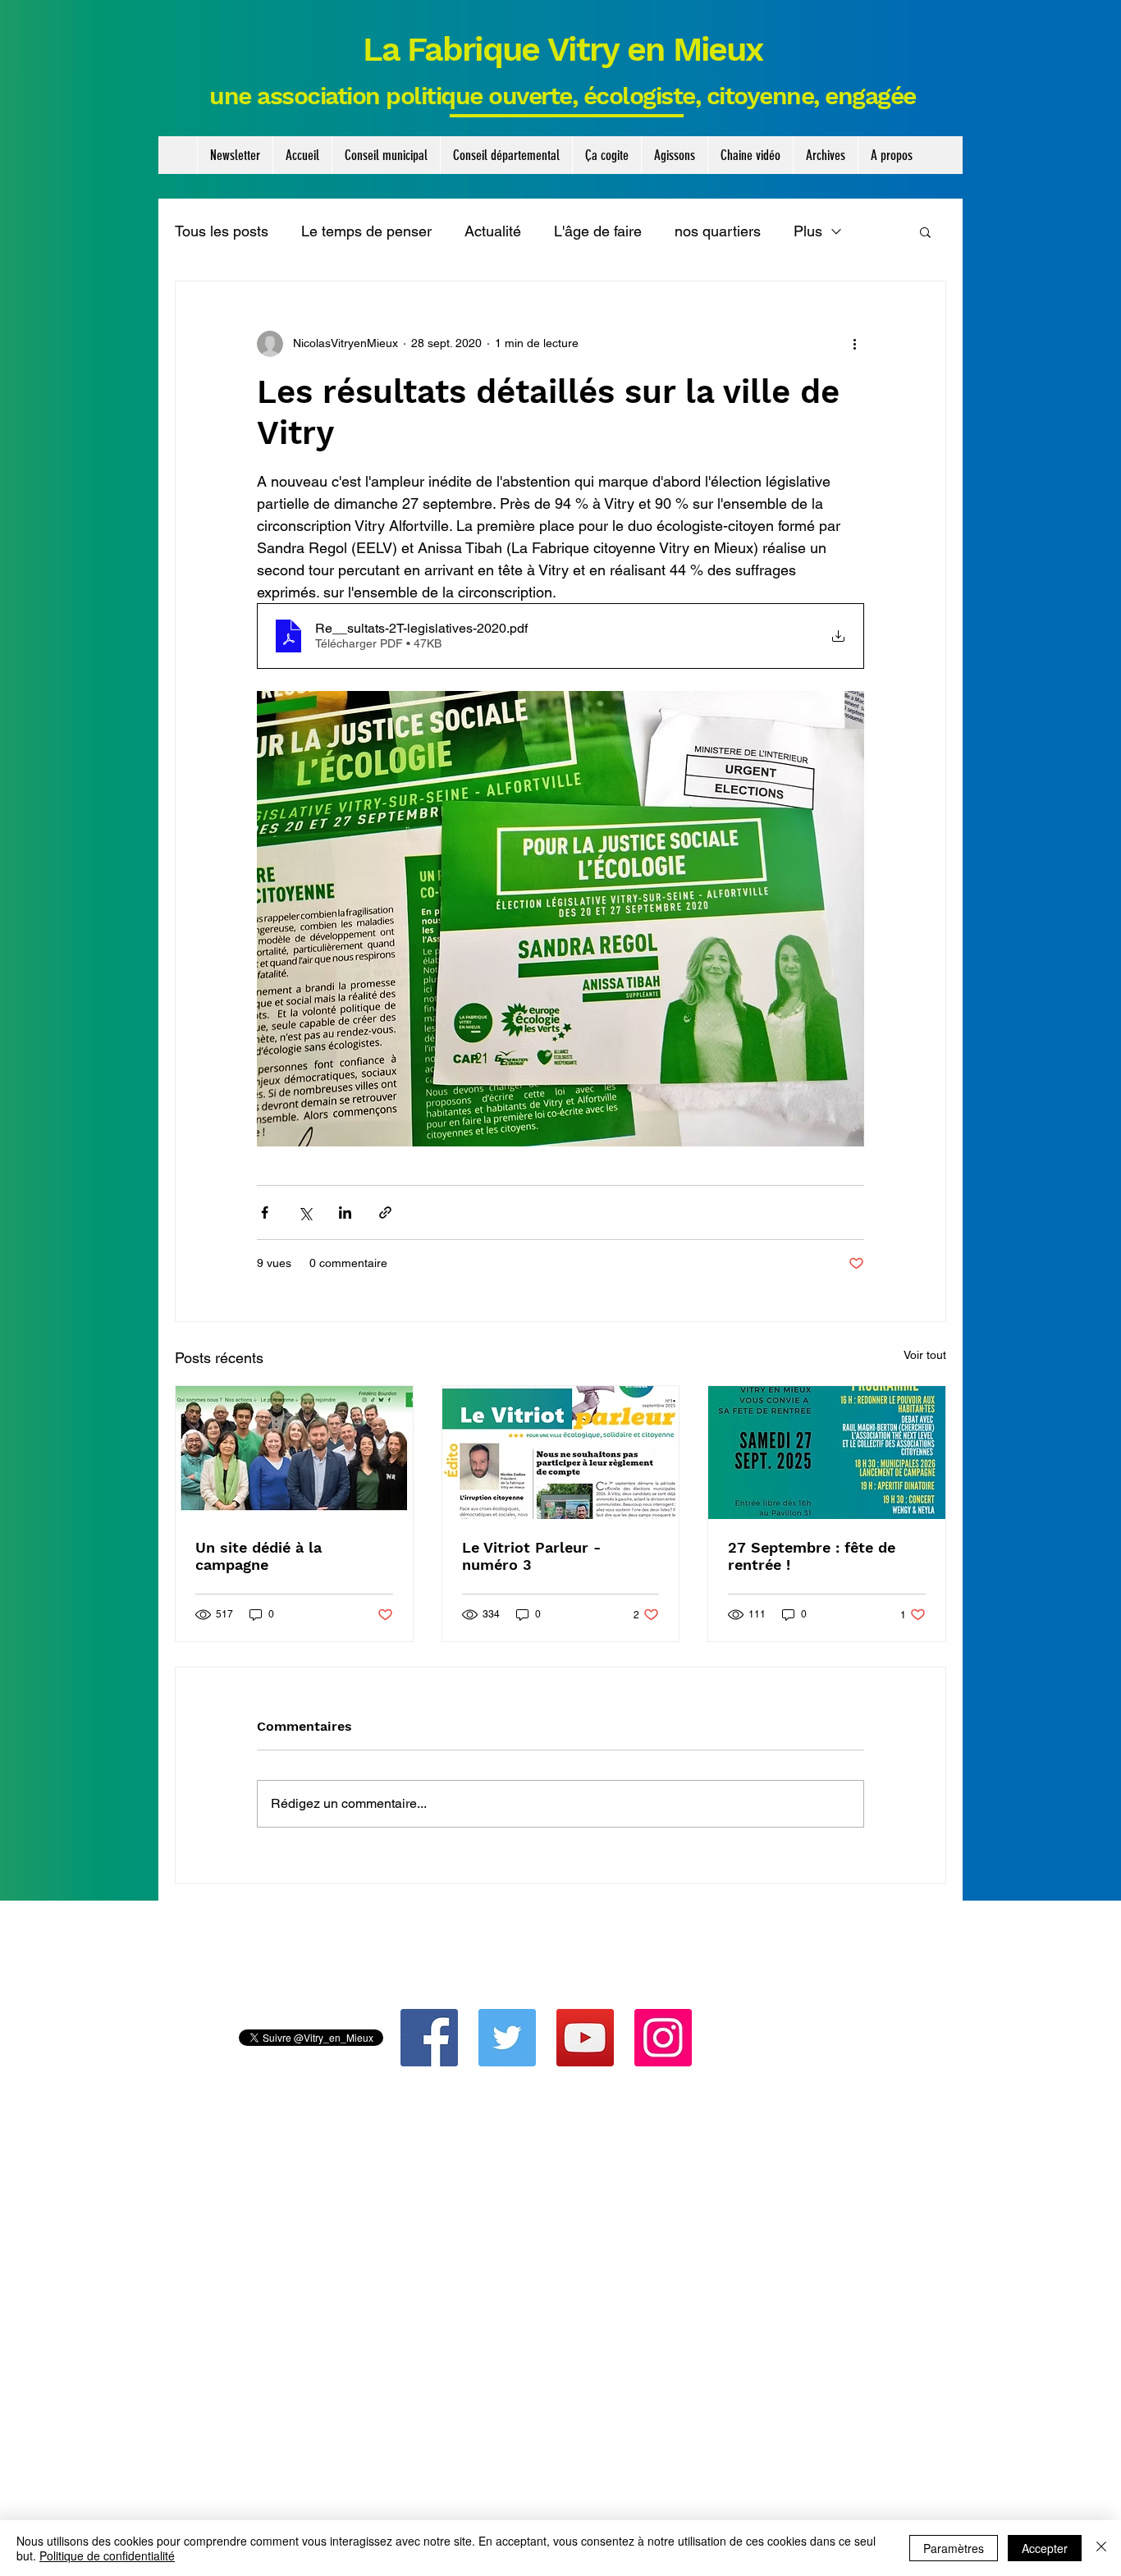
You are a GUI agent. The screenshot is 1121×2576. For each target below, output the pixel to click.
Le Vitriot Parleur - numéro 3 (531, 1556)
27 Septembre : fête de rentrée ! (812, 1556)
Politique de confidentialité (107, 2555)
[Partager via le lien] (385, 1213)
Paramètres (954, 2548)
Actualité (493, 231)
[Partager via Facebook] (265, 1213)
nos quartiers (718, 231)
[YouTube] (585, 2038)
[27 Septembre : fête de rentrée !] (827, 1453)
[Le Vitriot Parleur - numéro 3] (561, 1453)
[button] (386, 155)
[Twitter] (507, 2038)
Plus (808, 231)
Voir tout (925, 1355)
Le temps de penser (366, 231)
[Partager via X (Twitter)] (305, 1213)
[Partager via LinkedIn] (345, 1213)
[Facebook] (429, 2038)
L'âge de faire (598, 231)
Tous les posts (222, 231)
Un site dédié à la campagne (259, 1556)
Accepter (1045, 2548)
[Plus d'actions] (854, 344)
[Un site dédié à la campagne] (294, 1453)
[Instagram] (663, 2038)
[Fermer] (1101, 2548)
